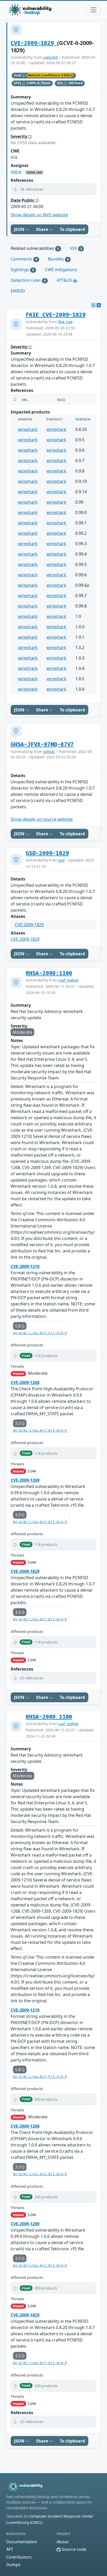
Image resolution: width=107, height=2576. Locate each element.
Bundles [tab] (58, 259)
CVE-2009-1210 (25, 1266)
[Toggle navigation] (93, 10)
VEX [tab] (76, 248)
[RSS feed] (99, 305)
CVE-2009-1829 (34, 43)
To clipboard (72, 229)
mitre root (34, 172)
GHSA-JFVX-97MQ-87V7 (42, 745)
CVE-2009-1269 (25, 1480)
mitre (16, 172)
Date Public (23, 200)
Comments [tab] (24, 259)
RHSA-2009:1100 (49, 973)
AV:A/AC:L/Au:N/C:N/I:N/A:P (40, 1431)
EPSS (18, 83)
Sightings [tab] (22, 270)
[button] (53, 189)
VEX (60, 83)
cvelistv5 (51, 57)
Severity (19, 136)
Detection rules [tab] (28, 280)
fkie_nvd (65, 322)
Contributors (19, 2557)
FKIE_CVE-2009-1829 (56, 315)
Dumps (13, 2565)
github (49, 752)
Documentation (22, 2542)
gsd (61, 860)
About (63, 2542)
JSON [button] (20, 229)
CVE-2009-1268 (25, 1383)
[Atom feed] (93, 305)
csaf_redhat (68, 980)
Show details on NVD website (39, 215)
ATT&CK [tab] (65, 280)
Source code (73, 2549)
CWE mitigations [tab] (61, 270)
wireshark (28, 429)
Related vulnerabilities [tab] (35, 248)
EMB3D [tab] (18, 291)
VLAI (18, 75)
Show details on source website (42, 819)
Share (43, 229)
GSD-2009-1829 (47, 853)
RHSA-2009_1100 (49, 1717)
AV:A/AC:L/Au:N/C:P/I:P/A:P (40, 1333)
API (9, 2549)
